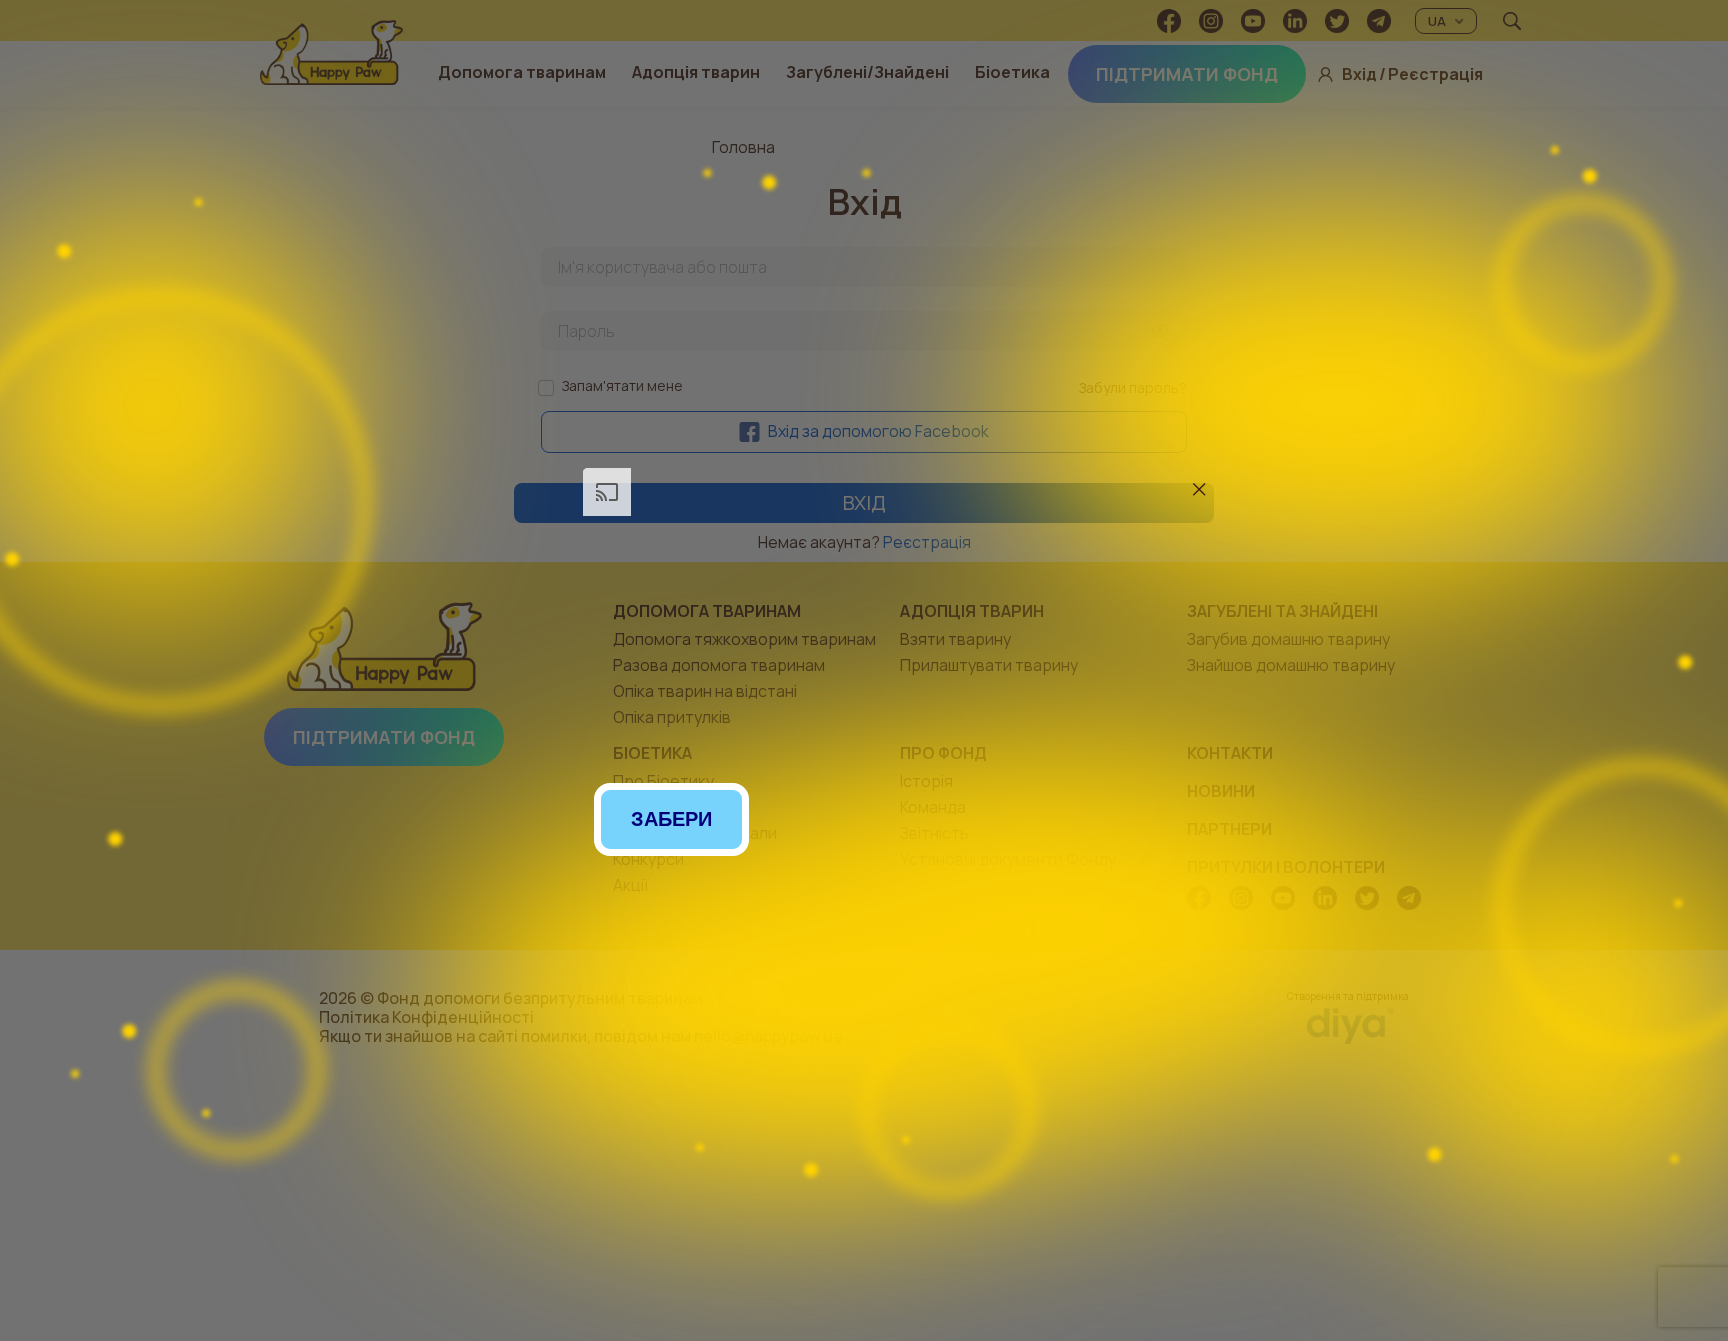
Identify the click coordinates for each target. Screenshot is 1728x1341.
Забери (671, 819)
